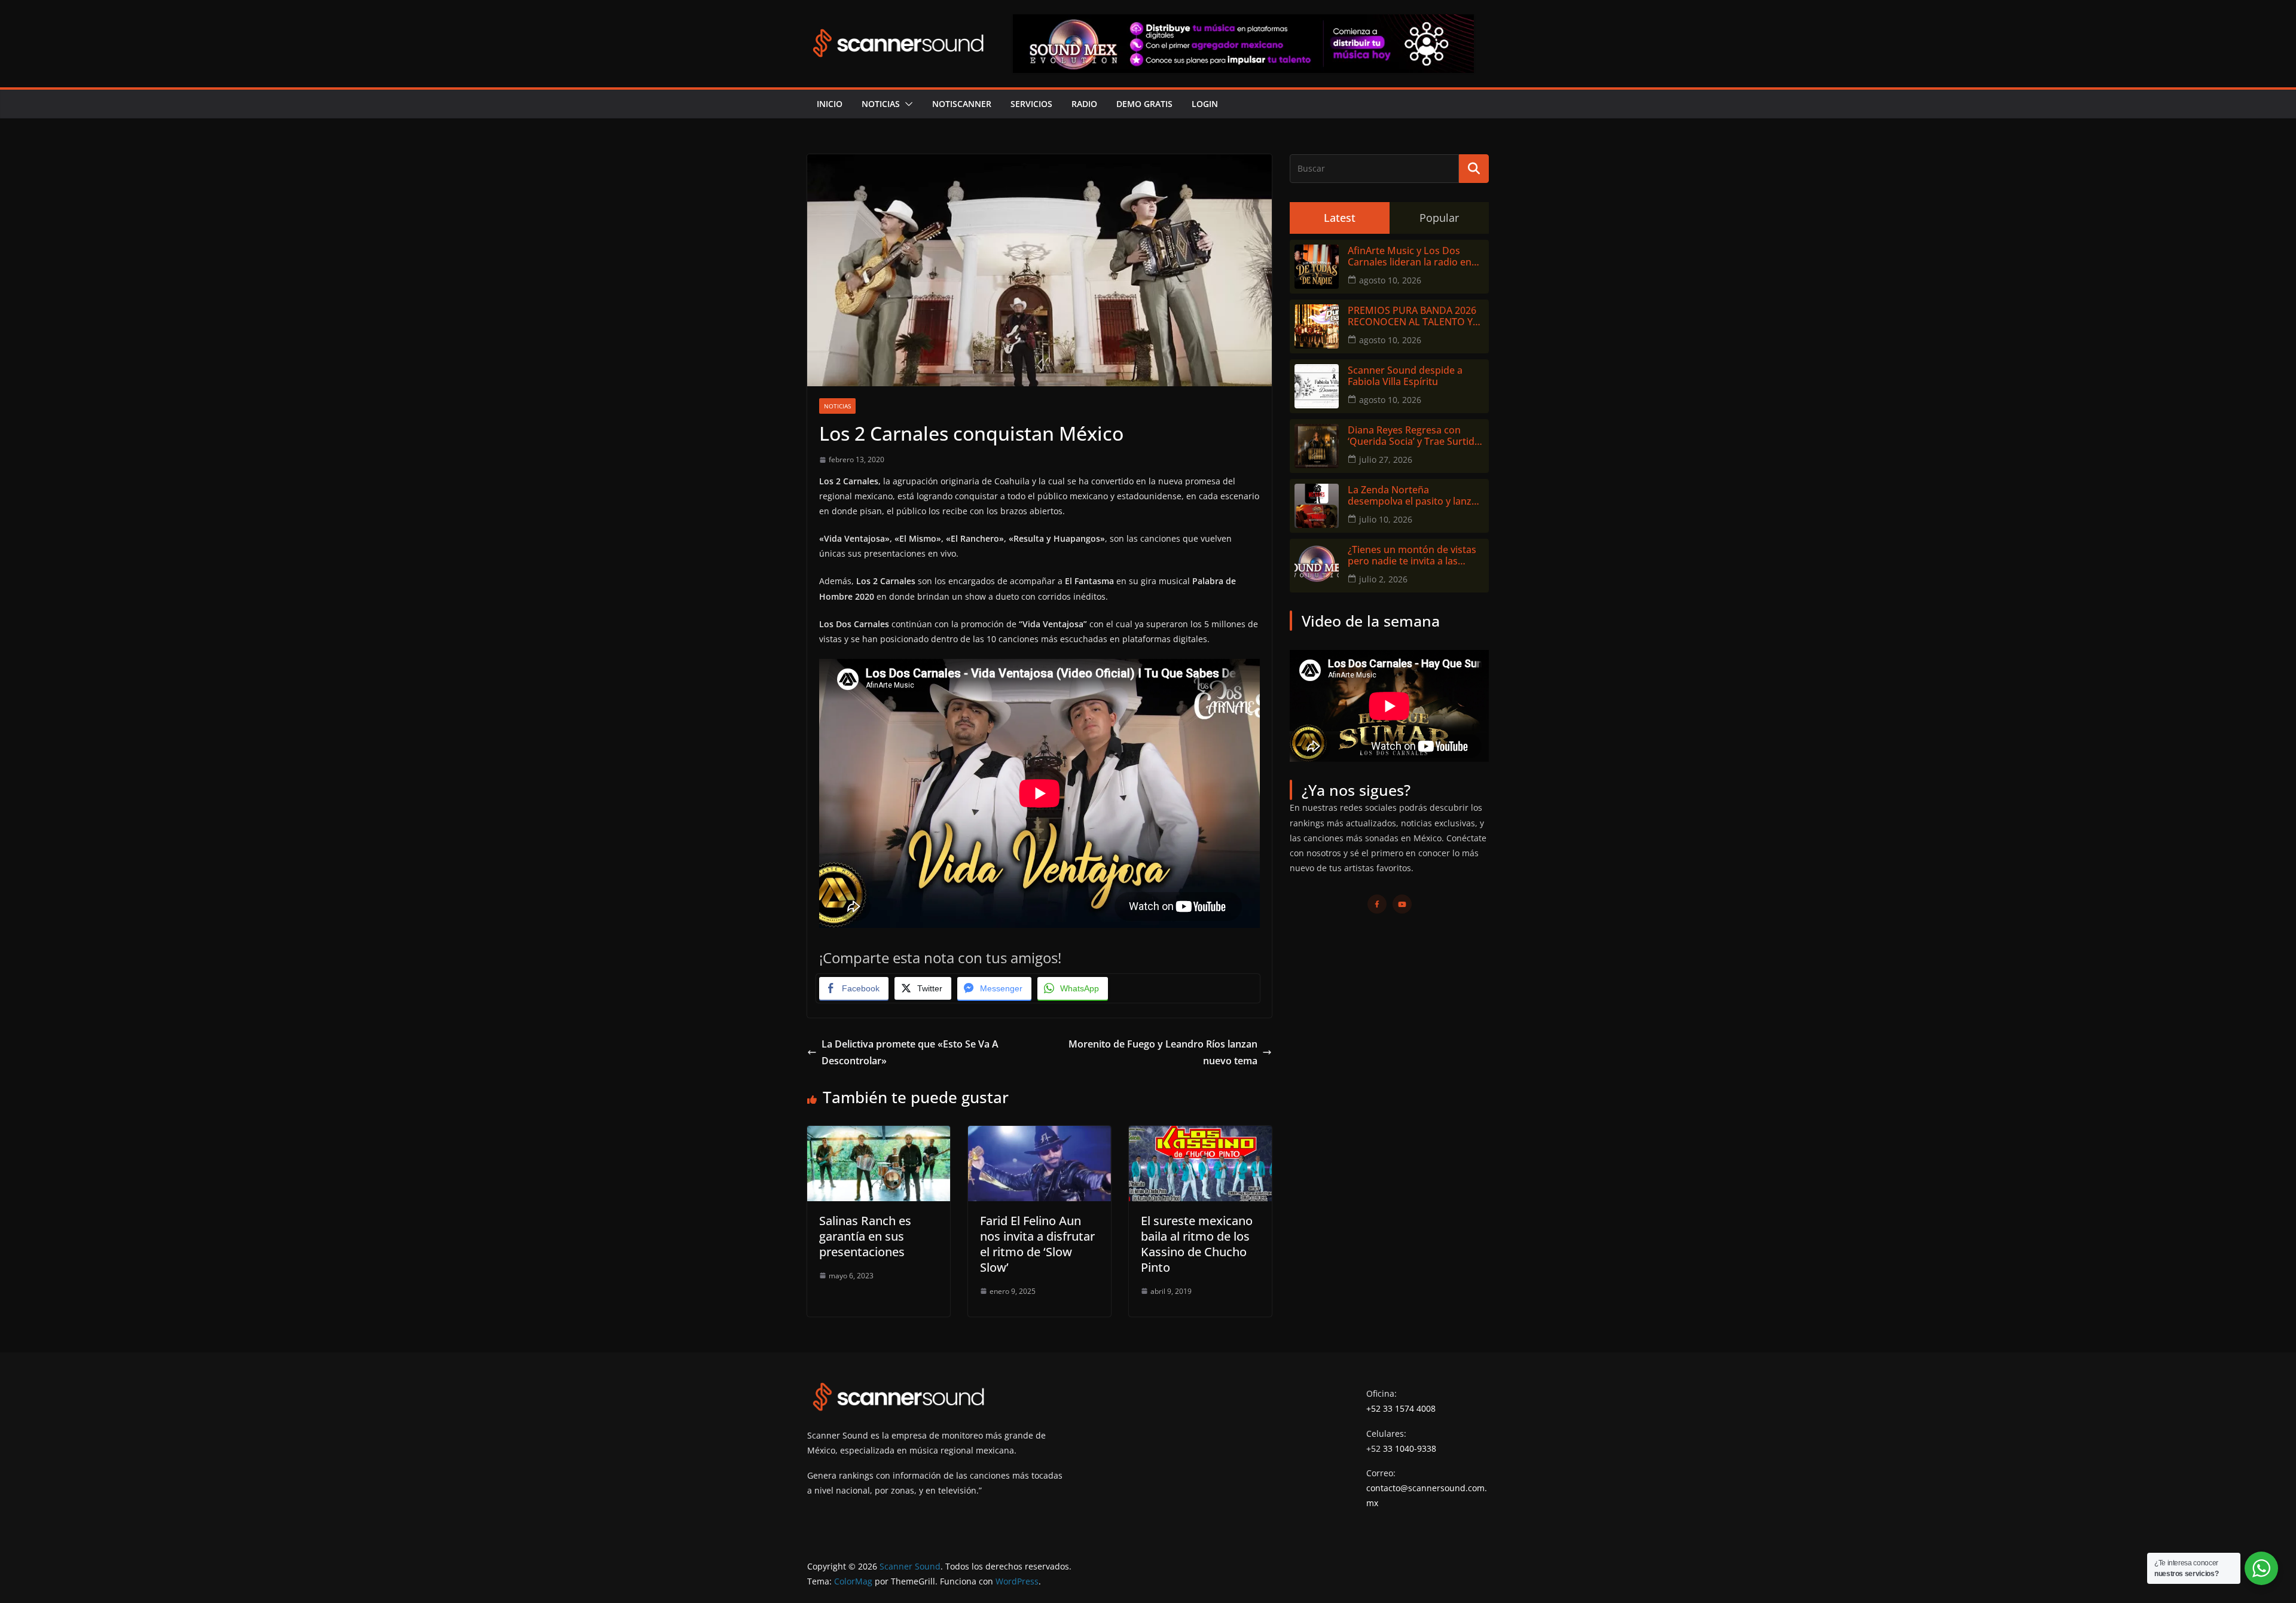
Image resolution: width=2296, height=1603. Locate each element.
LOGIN (1205, 104)
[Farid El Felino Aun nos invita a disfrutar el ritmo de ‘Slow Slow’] (1039, 1134)
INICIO (830, 104)
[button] (906, 104)
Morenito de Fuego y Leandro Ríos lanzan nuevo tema (1163, 1053)
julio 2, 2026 (1383, 579)
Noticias (881, 104)
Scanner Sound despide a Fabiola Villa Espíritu (1405, 376)
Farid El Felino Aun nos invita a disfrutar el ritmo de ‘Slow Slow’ (1037, 1244)
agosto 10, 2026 (1390, 280)
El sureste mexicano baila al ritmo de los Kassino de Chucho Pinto (1197, 1244)
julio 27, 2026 (1386, 459)
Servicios (1031, 104)
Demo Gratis (1144, 104)
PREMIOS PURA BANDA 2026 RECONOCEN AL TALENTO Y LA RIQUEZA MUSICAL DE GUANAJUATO (1412, 316)
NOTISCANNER (962, 104)
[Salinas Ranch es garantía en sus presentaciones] (879, 1134)
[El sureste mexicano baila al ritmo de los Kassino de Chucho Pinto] (1200, 1134)
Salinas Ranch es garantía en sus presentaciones (865, 1236)
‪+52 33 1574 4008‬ (1401, 1408)
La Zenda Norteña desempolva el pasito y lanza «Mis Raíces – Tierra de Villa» (1412, 496)
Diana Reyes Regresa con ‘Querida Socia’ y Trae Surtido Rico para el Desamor (1414, 436)
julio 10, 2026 (1386, 519)
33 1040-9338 (1410, 1448)
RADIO (1084, 104)
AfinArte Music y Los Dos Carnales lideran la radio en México (1410, 257)
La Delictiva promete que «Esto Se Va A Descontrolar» (910, 1053)
